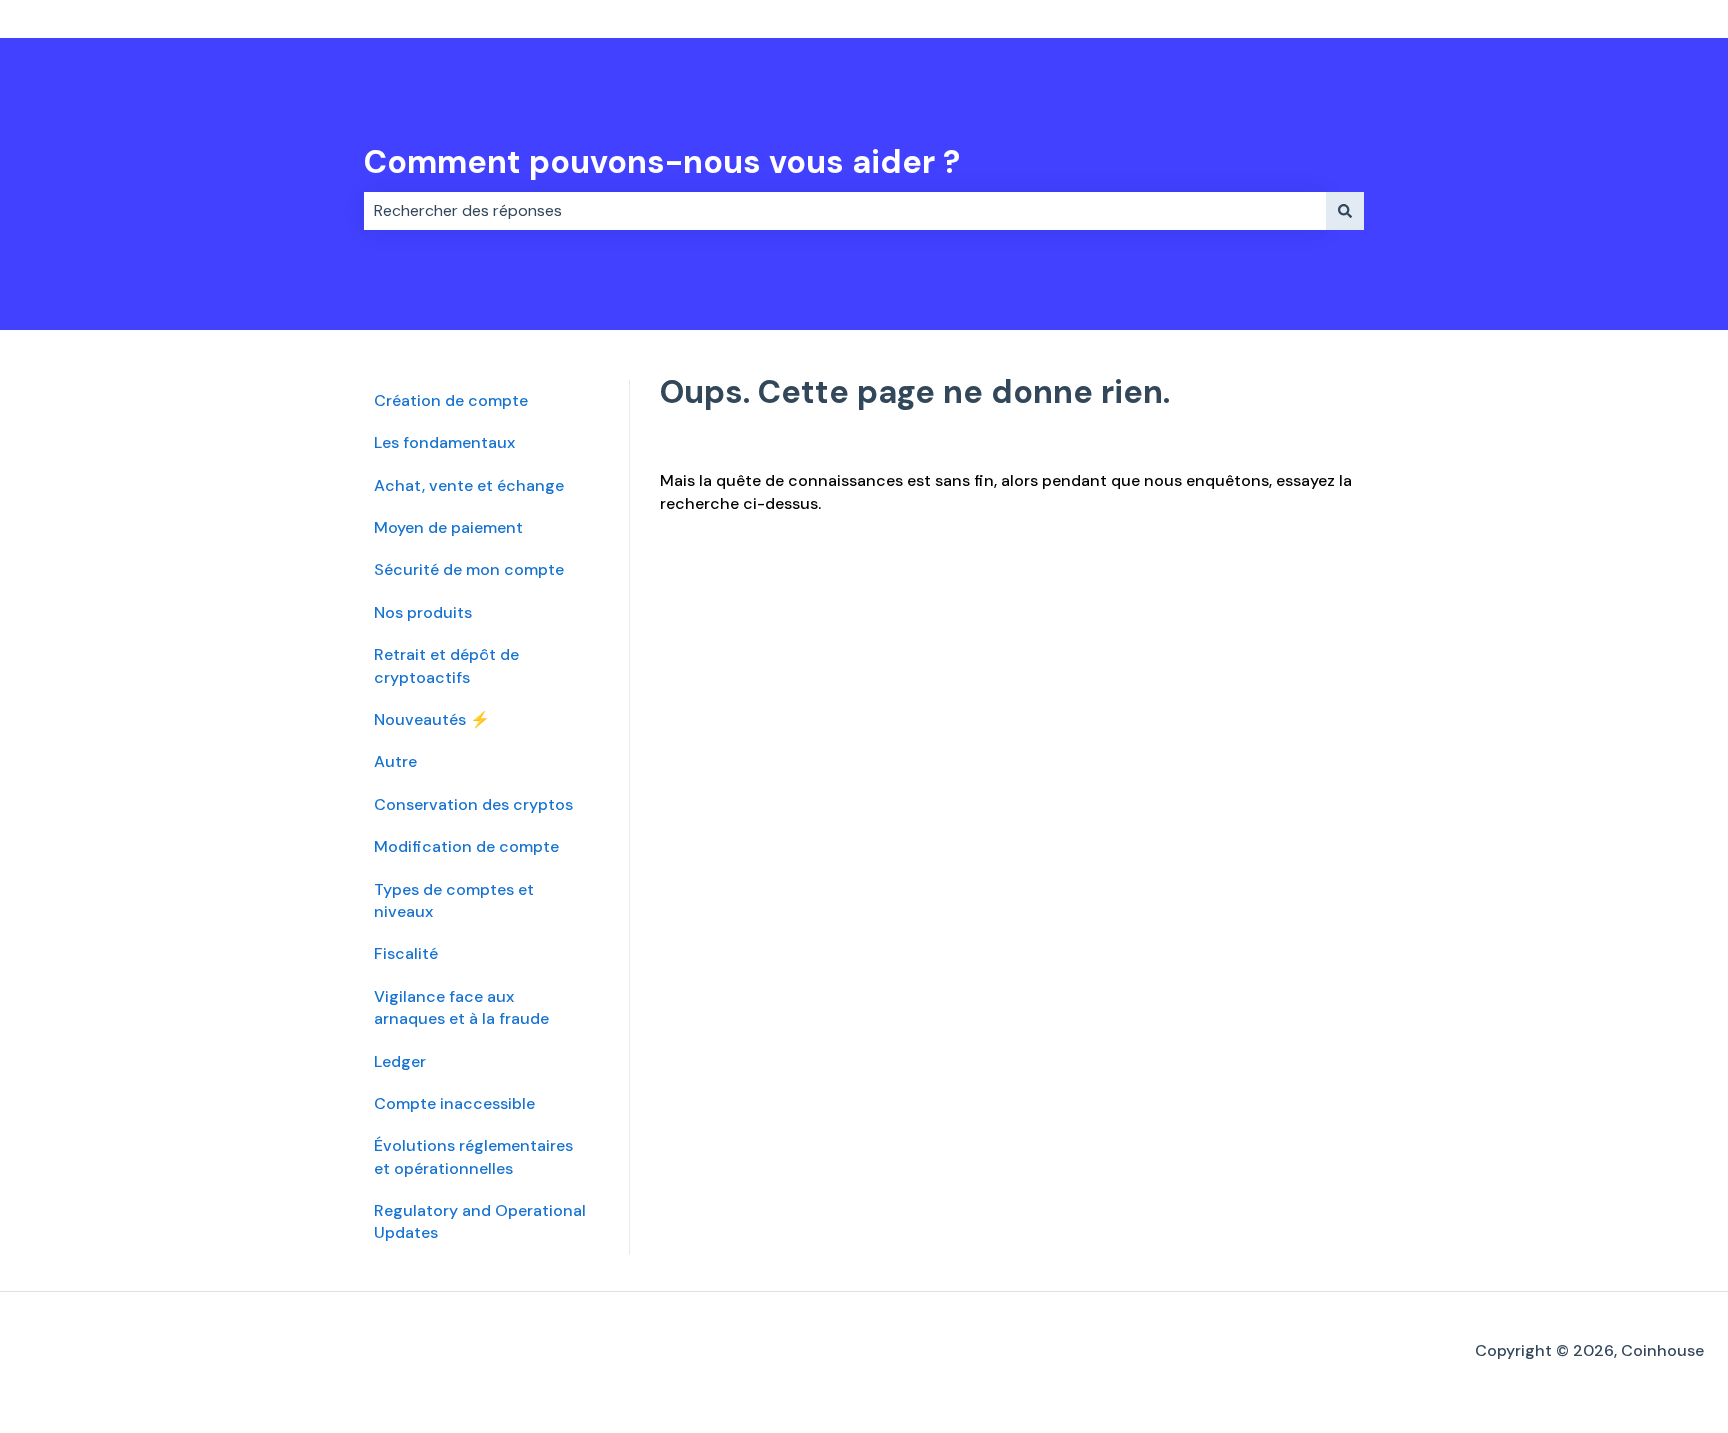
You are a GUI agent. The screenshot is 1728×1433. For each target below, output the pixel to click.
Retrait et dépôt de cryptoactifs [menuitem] (446, 665)
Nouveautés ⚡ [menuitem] (432, 719)
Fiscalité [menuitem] (406, 953)
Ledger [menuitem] (400, 1061)
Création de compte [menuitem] (451, 400)
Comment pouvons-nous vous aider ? (662, 162)
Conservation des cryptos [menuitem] (473, 804)
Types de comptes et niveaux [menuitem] (454, 900)
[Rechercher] (1345, 211)
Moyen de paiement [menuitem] (448, 527)
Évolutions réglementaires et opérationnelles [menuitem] (473, 1156)
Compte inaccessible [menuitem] (454, 1103)
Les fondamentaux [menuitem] (444, 442)
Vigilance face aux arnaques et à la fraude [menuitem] (461, 1007)
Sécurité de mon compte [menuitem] (469, 569)
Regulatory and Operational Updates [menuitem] (480, 1221)
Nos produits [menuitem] (423, 612)
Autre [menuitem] (395, 761)
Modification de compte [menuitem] (466, 846)
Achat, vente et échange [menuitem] (469, 485)
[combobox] (845, 211)
